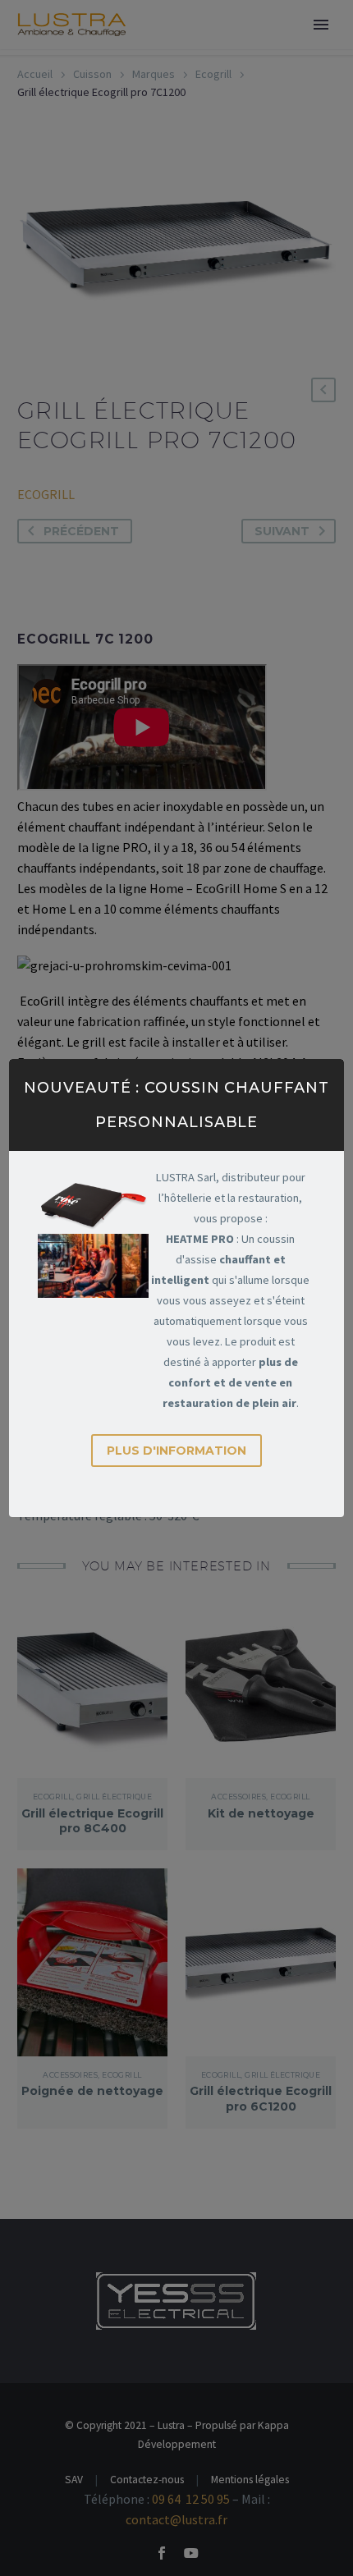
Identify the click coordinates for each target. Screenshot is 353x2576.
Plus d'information (176, 1451)
